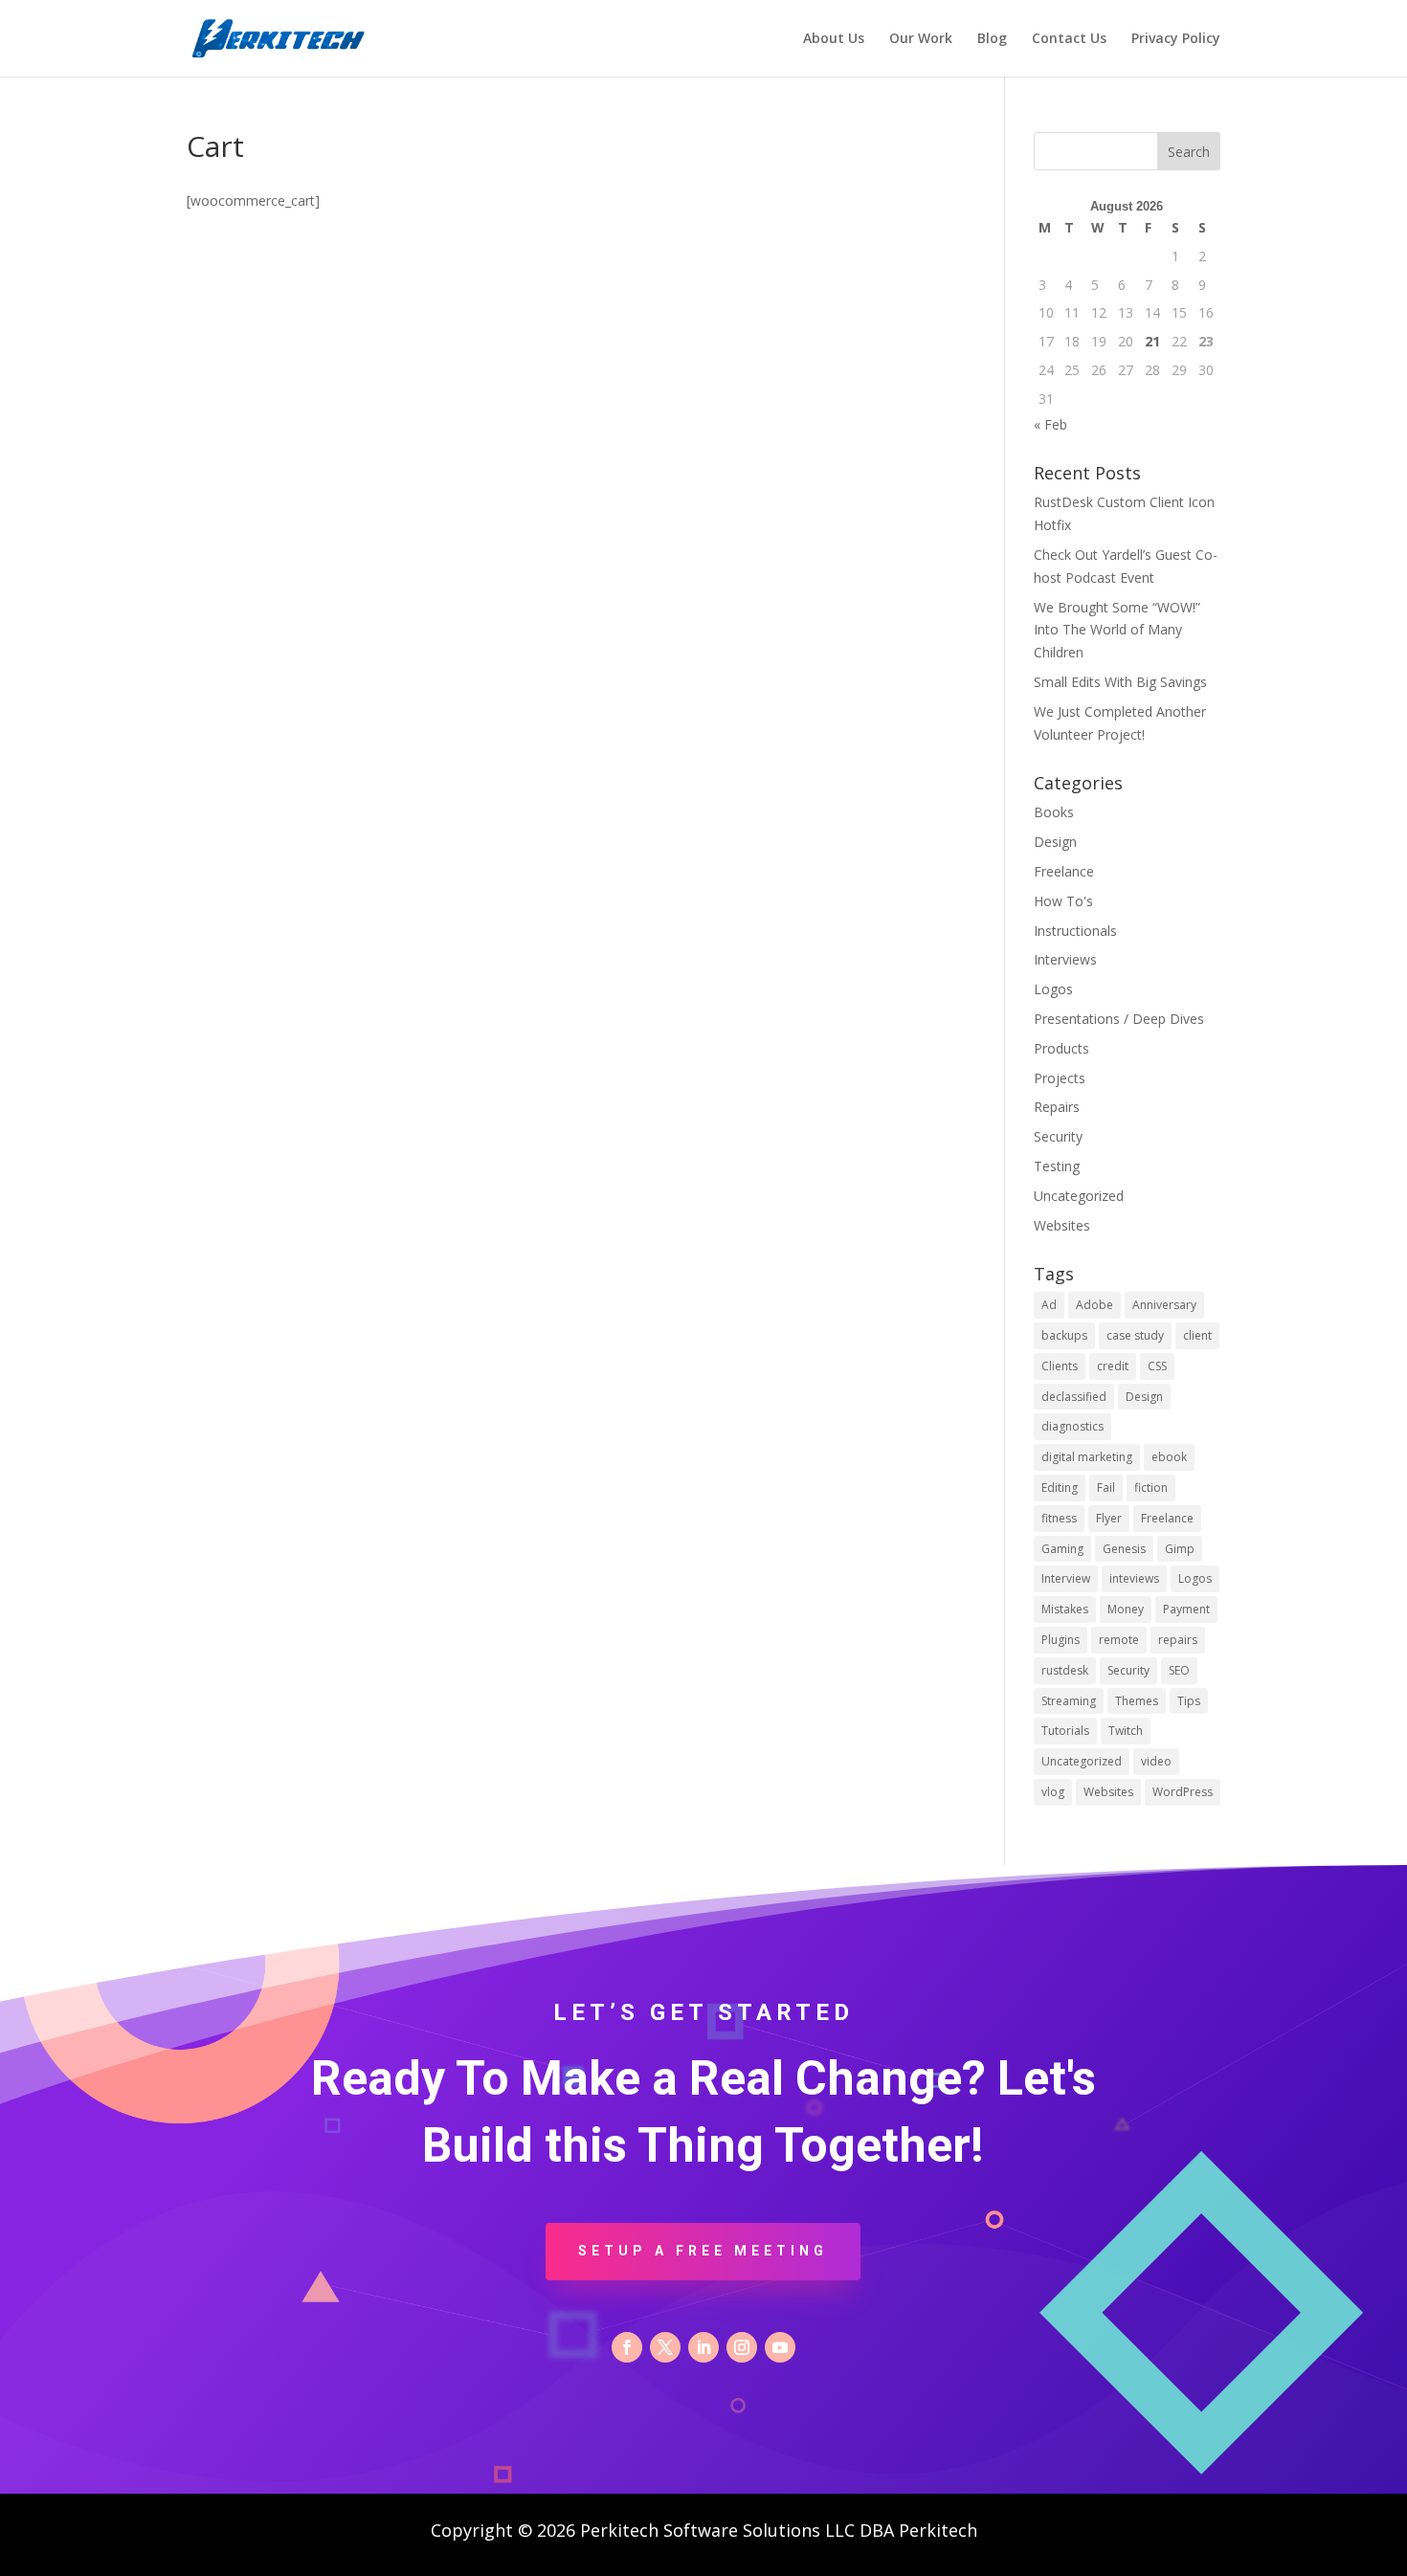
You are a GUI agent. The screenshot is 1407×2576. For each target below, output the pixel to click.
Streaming (1069, 1701)
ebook (1169, 1457)
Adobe (1094, 1305)
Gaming (1062, 1549)
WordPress (1183, 1792)
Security (1058, 1136)
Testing (1057, 1166)
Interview (1066, 1578)
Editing (1060, 1488)
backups (1064, 1335)
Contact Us (1069, 39)
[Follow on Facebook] (627, 2347)
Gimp (1180, 1549)
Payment (1186, 1609)
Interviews (1065, 959)
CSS (1157, 1366)
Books (1054, 812)
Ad (1049, 1305)
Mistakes (1065, 1609)
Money (1126, 1609)
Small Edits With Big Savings (1120, 682)
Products (1061, 1048)
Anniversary (1164, 1305)
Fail (1106, 1488)
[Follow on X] (665, 2347)
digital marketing (1087, 1457)
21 (1152, 341)
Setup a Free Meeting (703, 2251)
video (1156, 1761)
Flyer (1109, 1518)
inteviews (1134, 1578)
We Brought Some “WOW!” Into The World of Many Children (1117, 630)
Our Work (921, 39)
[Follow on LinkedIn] (703, 2347)
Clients (1060, 1366)
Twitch (1126, 1731)
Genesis (1124, 1549)
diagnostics (1072, 1426)
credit (1113, 1366)
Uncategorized (1079, 1196)
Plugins (1061, 1640)
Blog (992, 39)
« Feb (1050, 424)
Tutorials (1065, 1731)
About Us (834, 39)
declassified (1074, 1397)
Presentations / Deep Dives (1119, 1019)
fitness (1059, 1518)
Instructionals (1075, 931)
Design (1055, 842)
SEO (1179, 1670)
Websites (1062, 1225)
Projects (1060, 1078)
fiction (1151, 1488)
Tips (1189, 1701)
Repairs (1057, 1107)
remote (1119, 1640)
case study (1135, 1335)
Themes (1137, 1701)
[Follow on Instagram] (742, 2347)
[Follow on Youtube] (780, 2347)
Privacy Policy (1176, 39)
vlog (1053, 1792)
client (1197, 1335)
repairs (1178, 1640)
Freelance (1064, 871)
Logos (1053, 989)
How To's (1063, 901)
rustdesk (1065, 1670)
